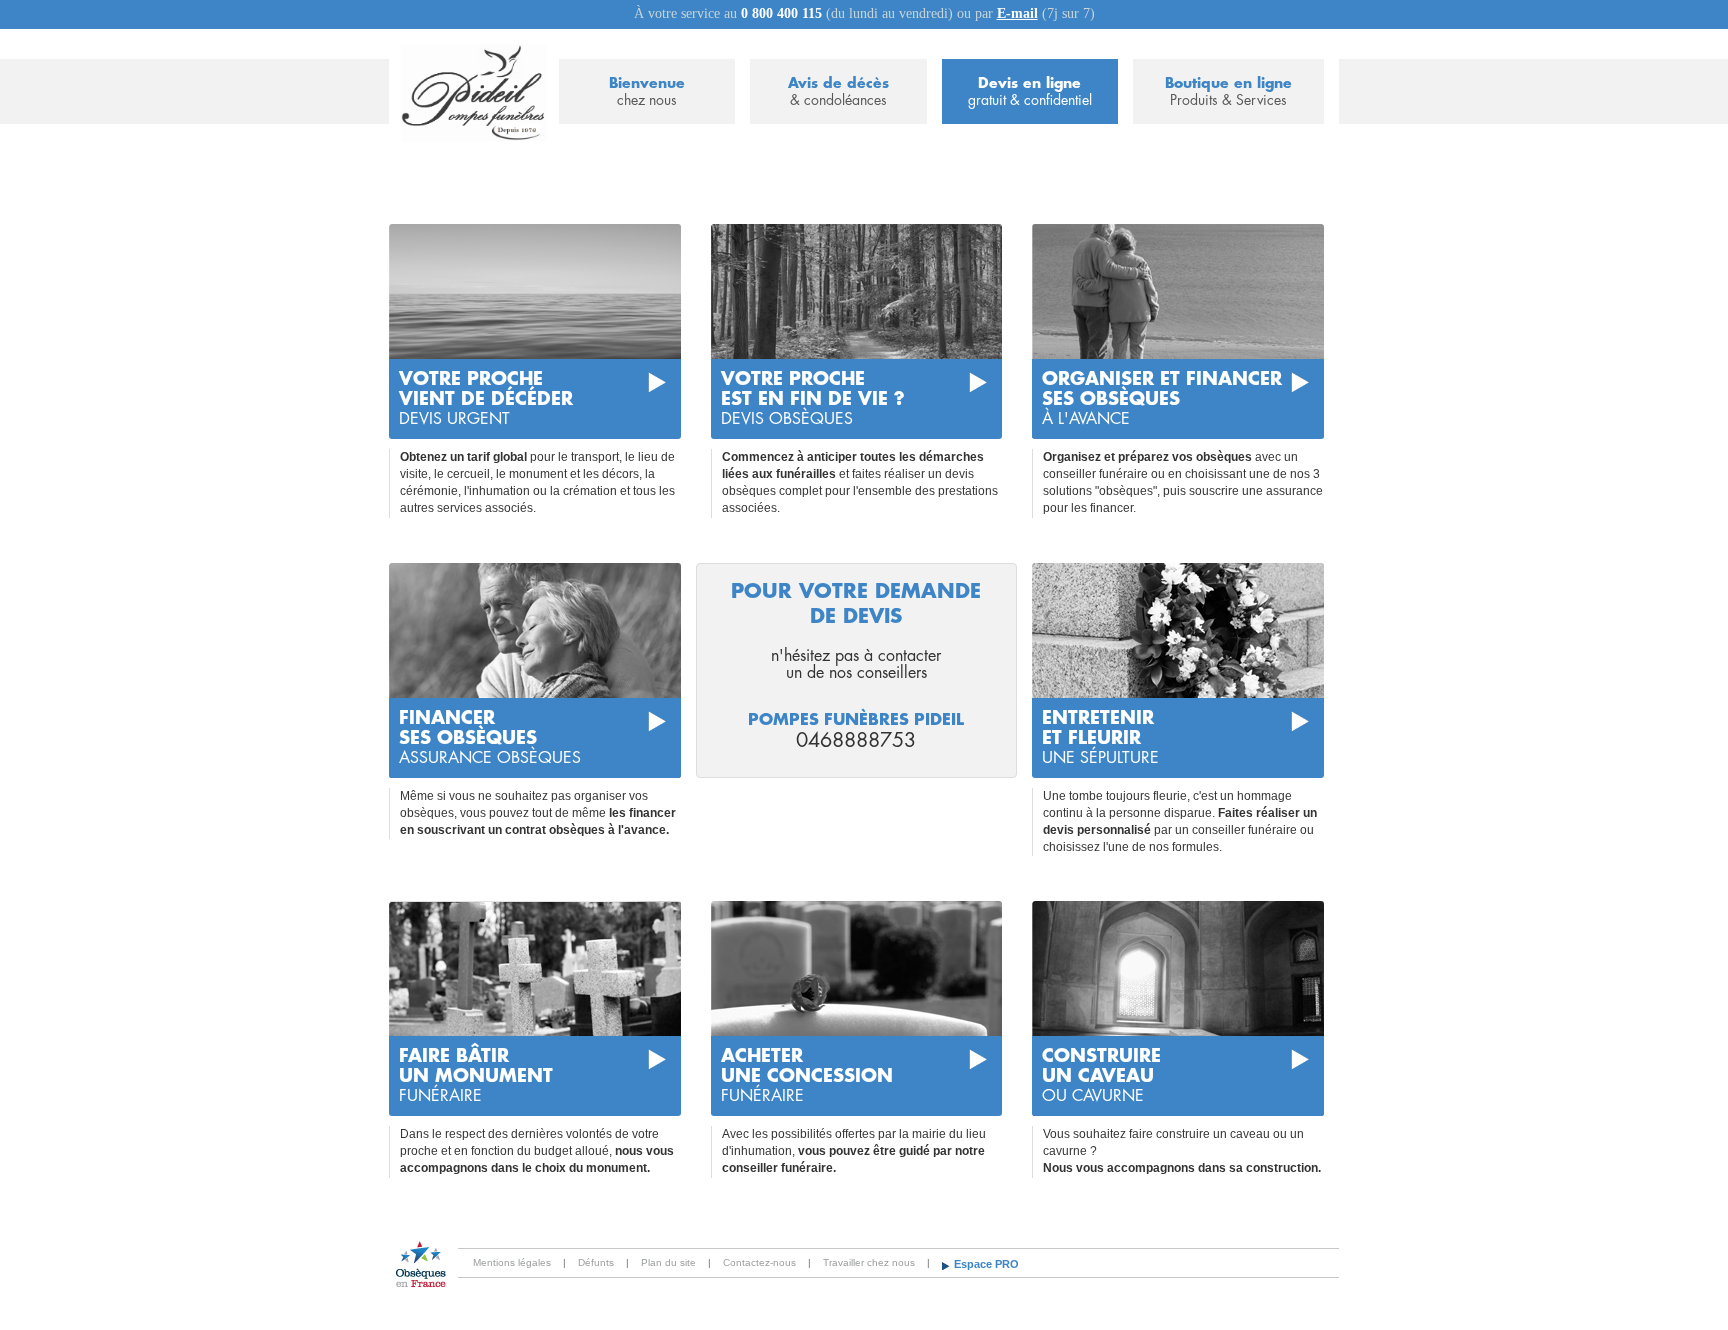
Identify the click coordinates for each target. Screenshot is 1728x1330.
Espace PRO (986, 1264)
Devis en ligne (1030, 91)
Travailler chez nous (869, 1262)
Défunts (596, 1262)
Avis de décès (838, 91)
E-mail (1017, 13)
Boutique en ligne (1228, 91)
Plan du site (668, 1262)
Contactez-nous (759, 1262)
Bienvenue (647, 91)
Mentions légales (512, 1262)
